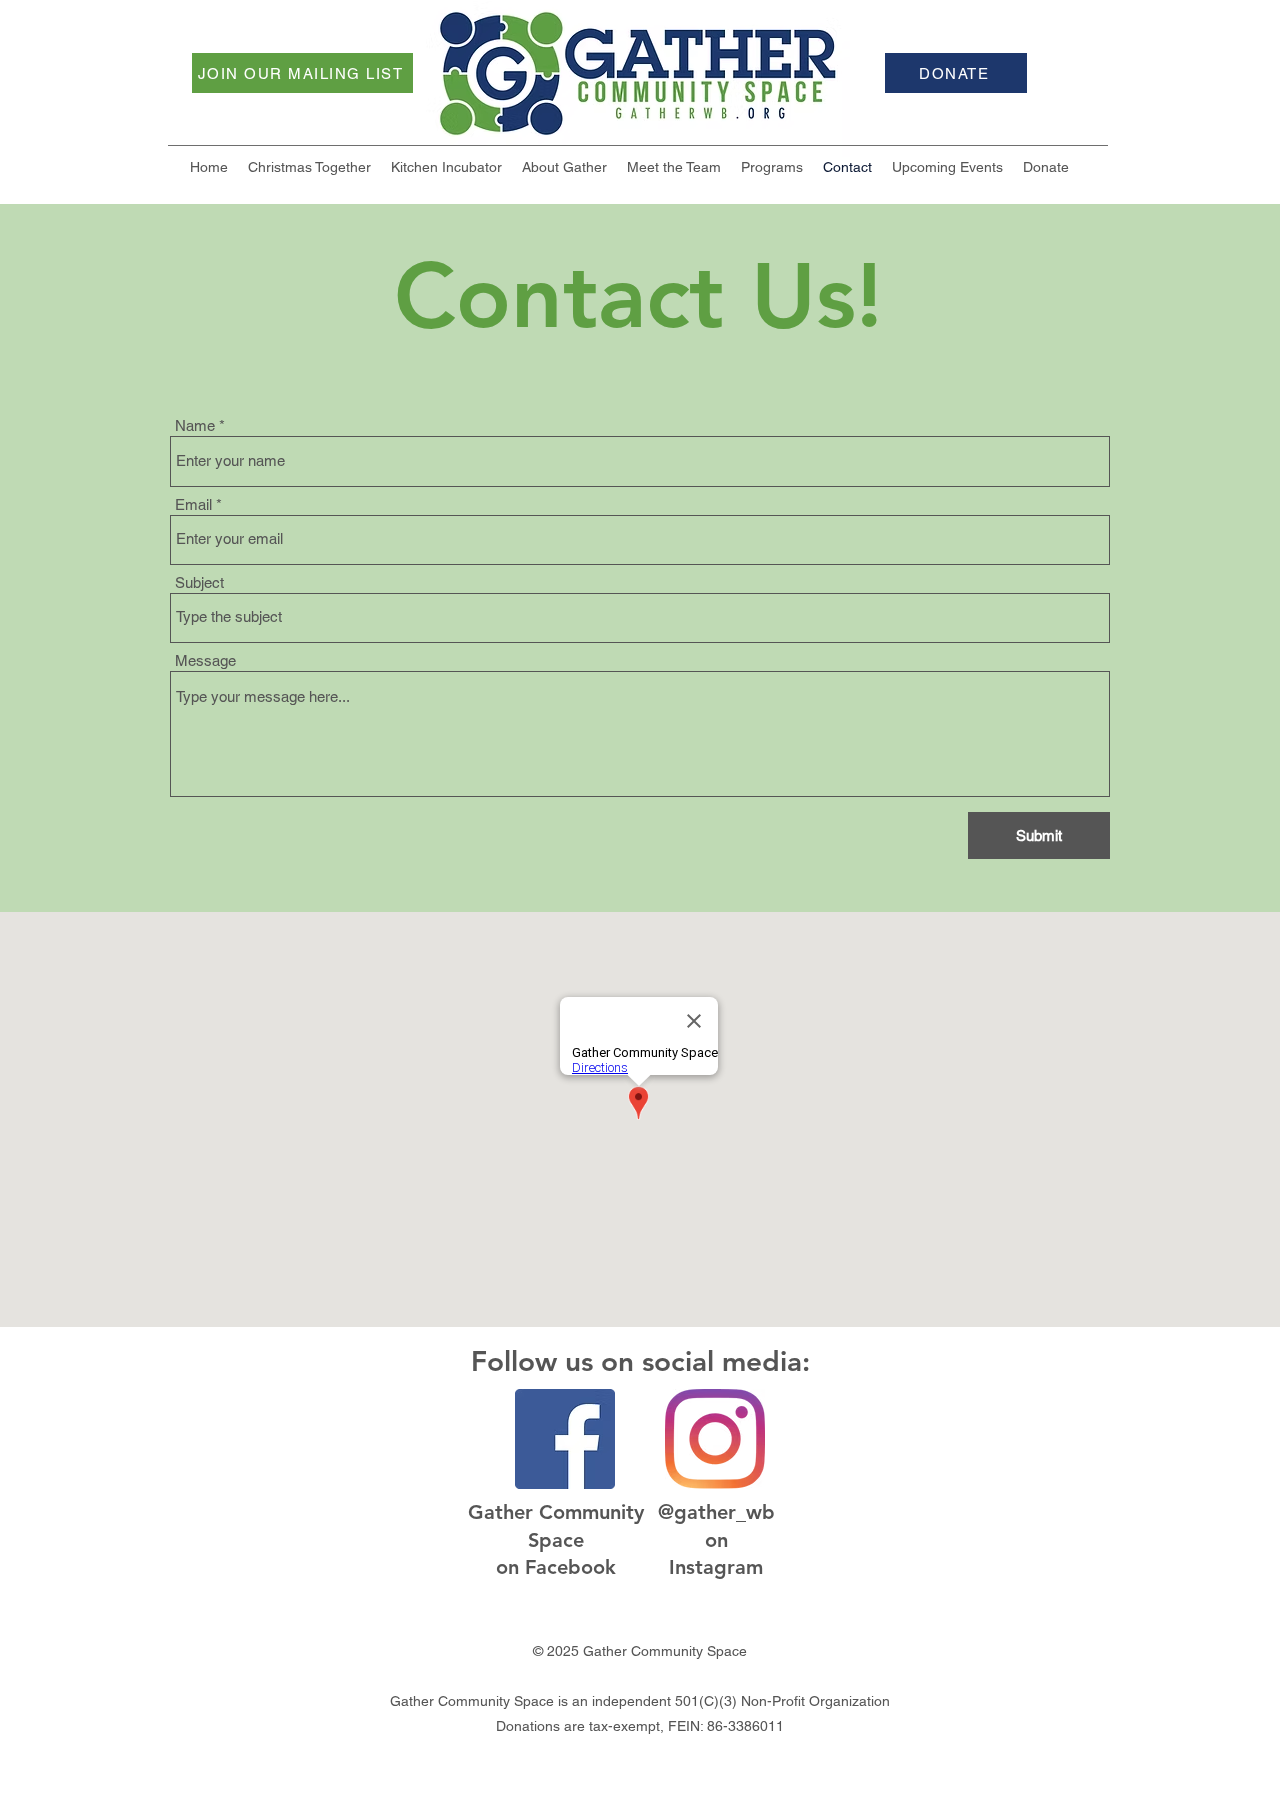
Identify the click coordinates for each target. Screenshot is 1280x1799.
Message (205, 660)
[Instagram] (715, 1439)
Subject (199, 582)
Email (193, 504)
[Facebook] (565, 1439)
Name (195, 425)
